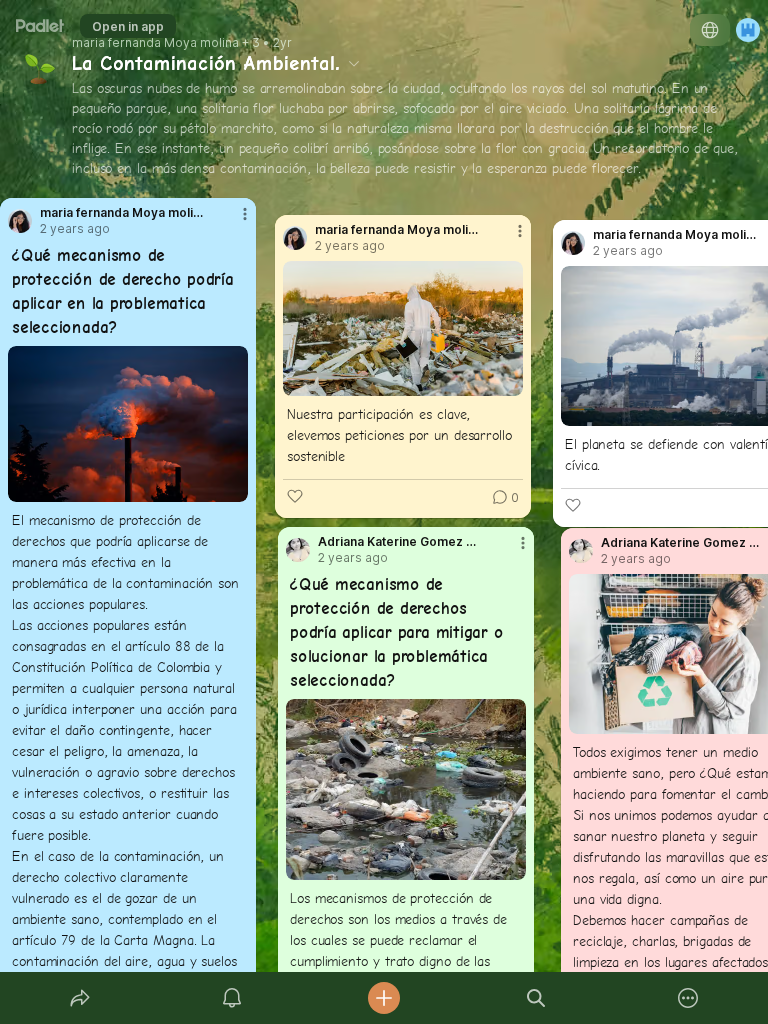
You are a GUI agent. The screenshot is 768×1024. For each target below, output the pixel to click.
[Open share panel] (80, 998)
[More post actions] (232, 222)
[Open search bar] (536, 998)
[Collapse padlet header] (354, 63)
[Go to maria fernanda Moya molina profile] (20, 221)
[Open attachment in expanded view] (128, 424)
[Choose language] (710, 30)
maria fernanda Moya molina (155, 43)
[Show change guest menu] (748, 30)
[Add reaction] (295, 496)
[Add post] (384, 998)
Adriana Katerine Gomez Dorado (401, 542)
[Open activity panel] (232, 998)
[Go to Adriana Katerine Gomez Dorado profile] (298, 550)
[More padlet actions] (688, 998)
